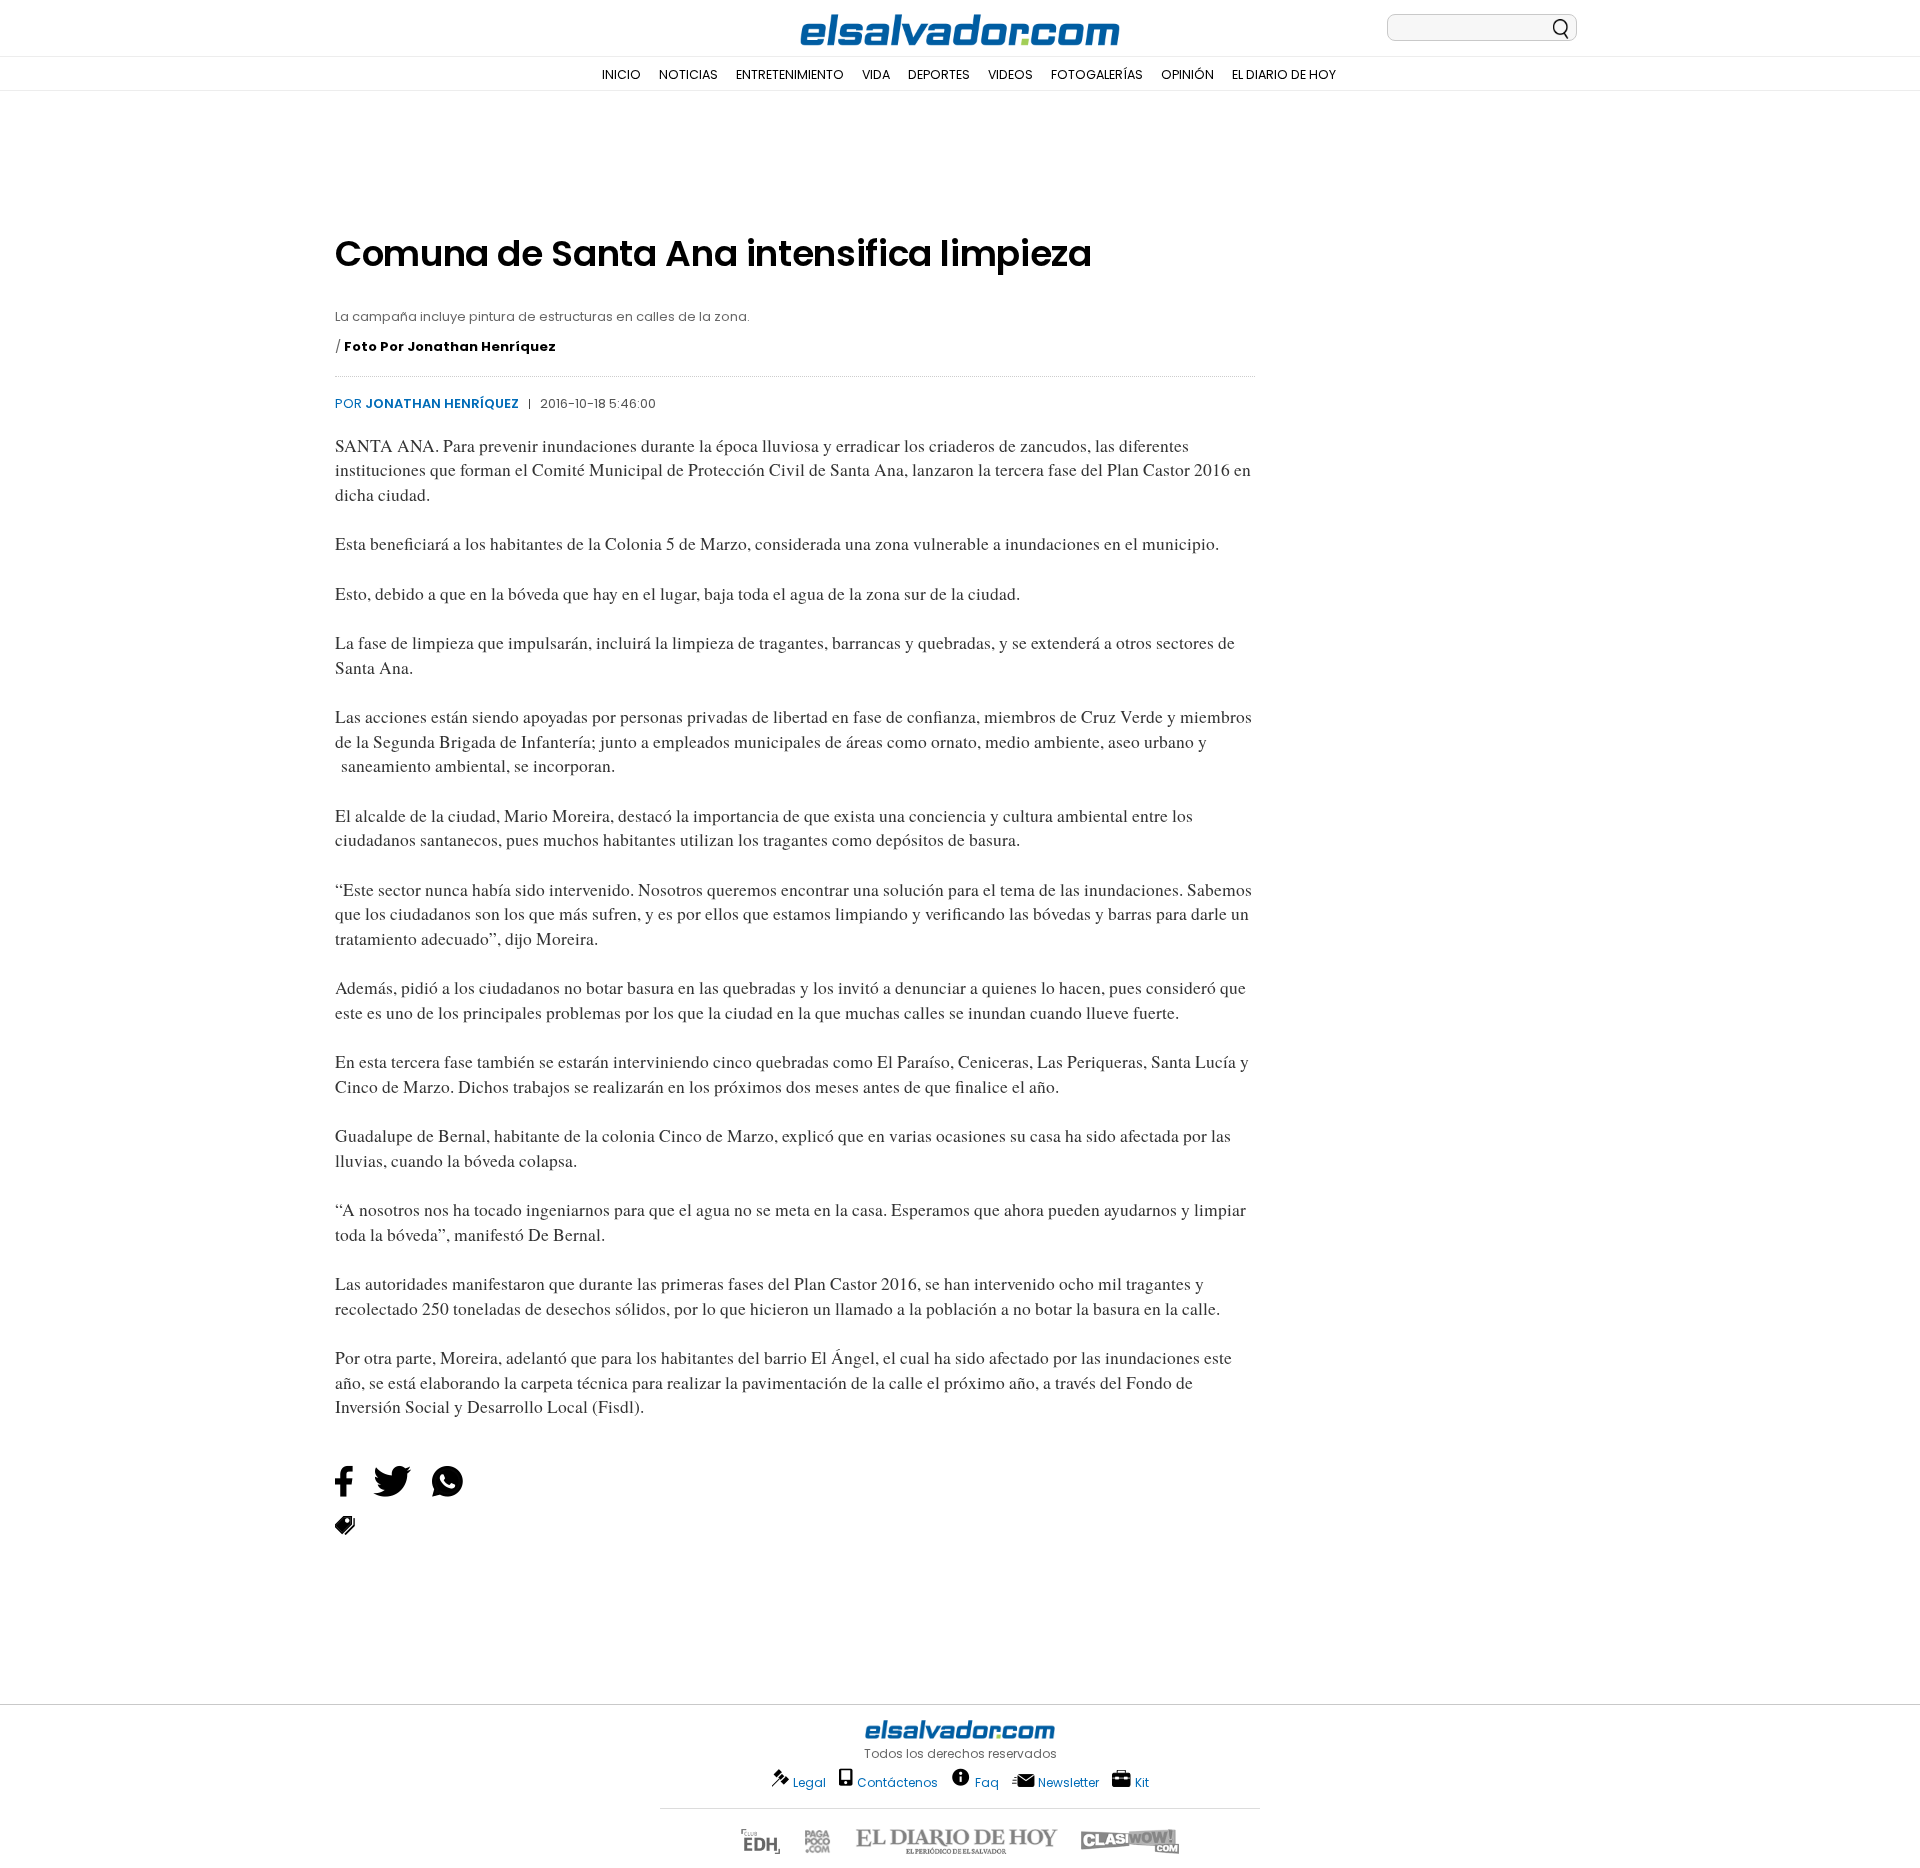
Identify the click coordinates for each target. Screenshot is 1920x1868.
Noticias (688, 74)
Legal (809, 1782)
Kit (1142, 1781)
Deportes (939, 74)
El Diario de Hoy (1284, 74)
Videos (1010, 74)
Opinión (1187, 74)
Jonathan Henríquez (442, 403)
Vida (876, 74)
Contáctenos (897, 1782)
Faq (987, 1781)
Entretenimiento (790, 74)
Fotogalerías (1097, 74)
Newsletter (1068, 1782)
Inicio (621, 74)
